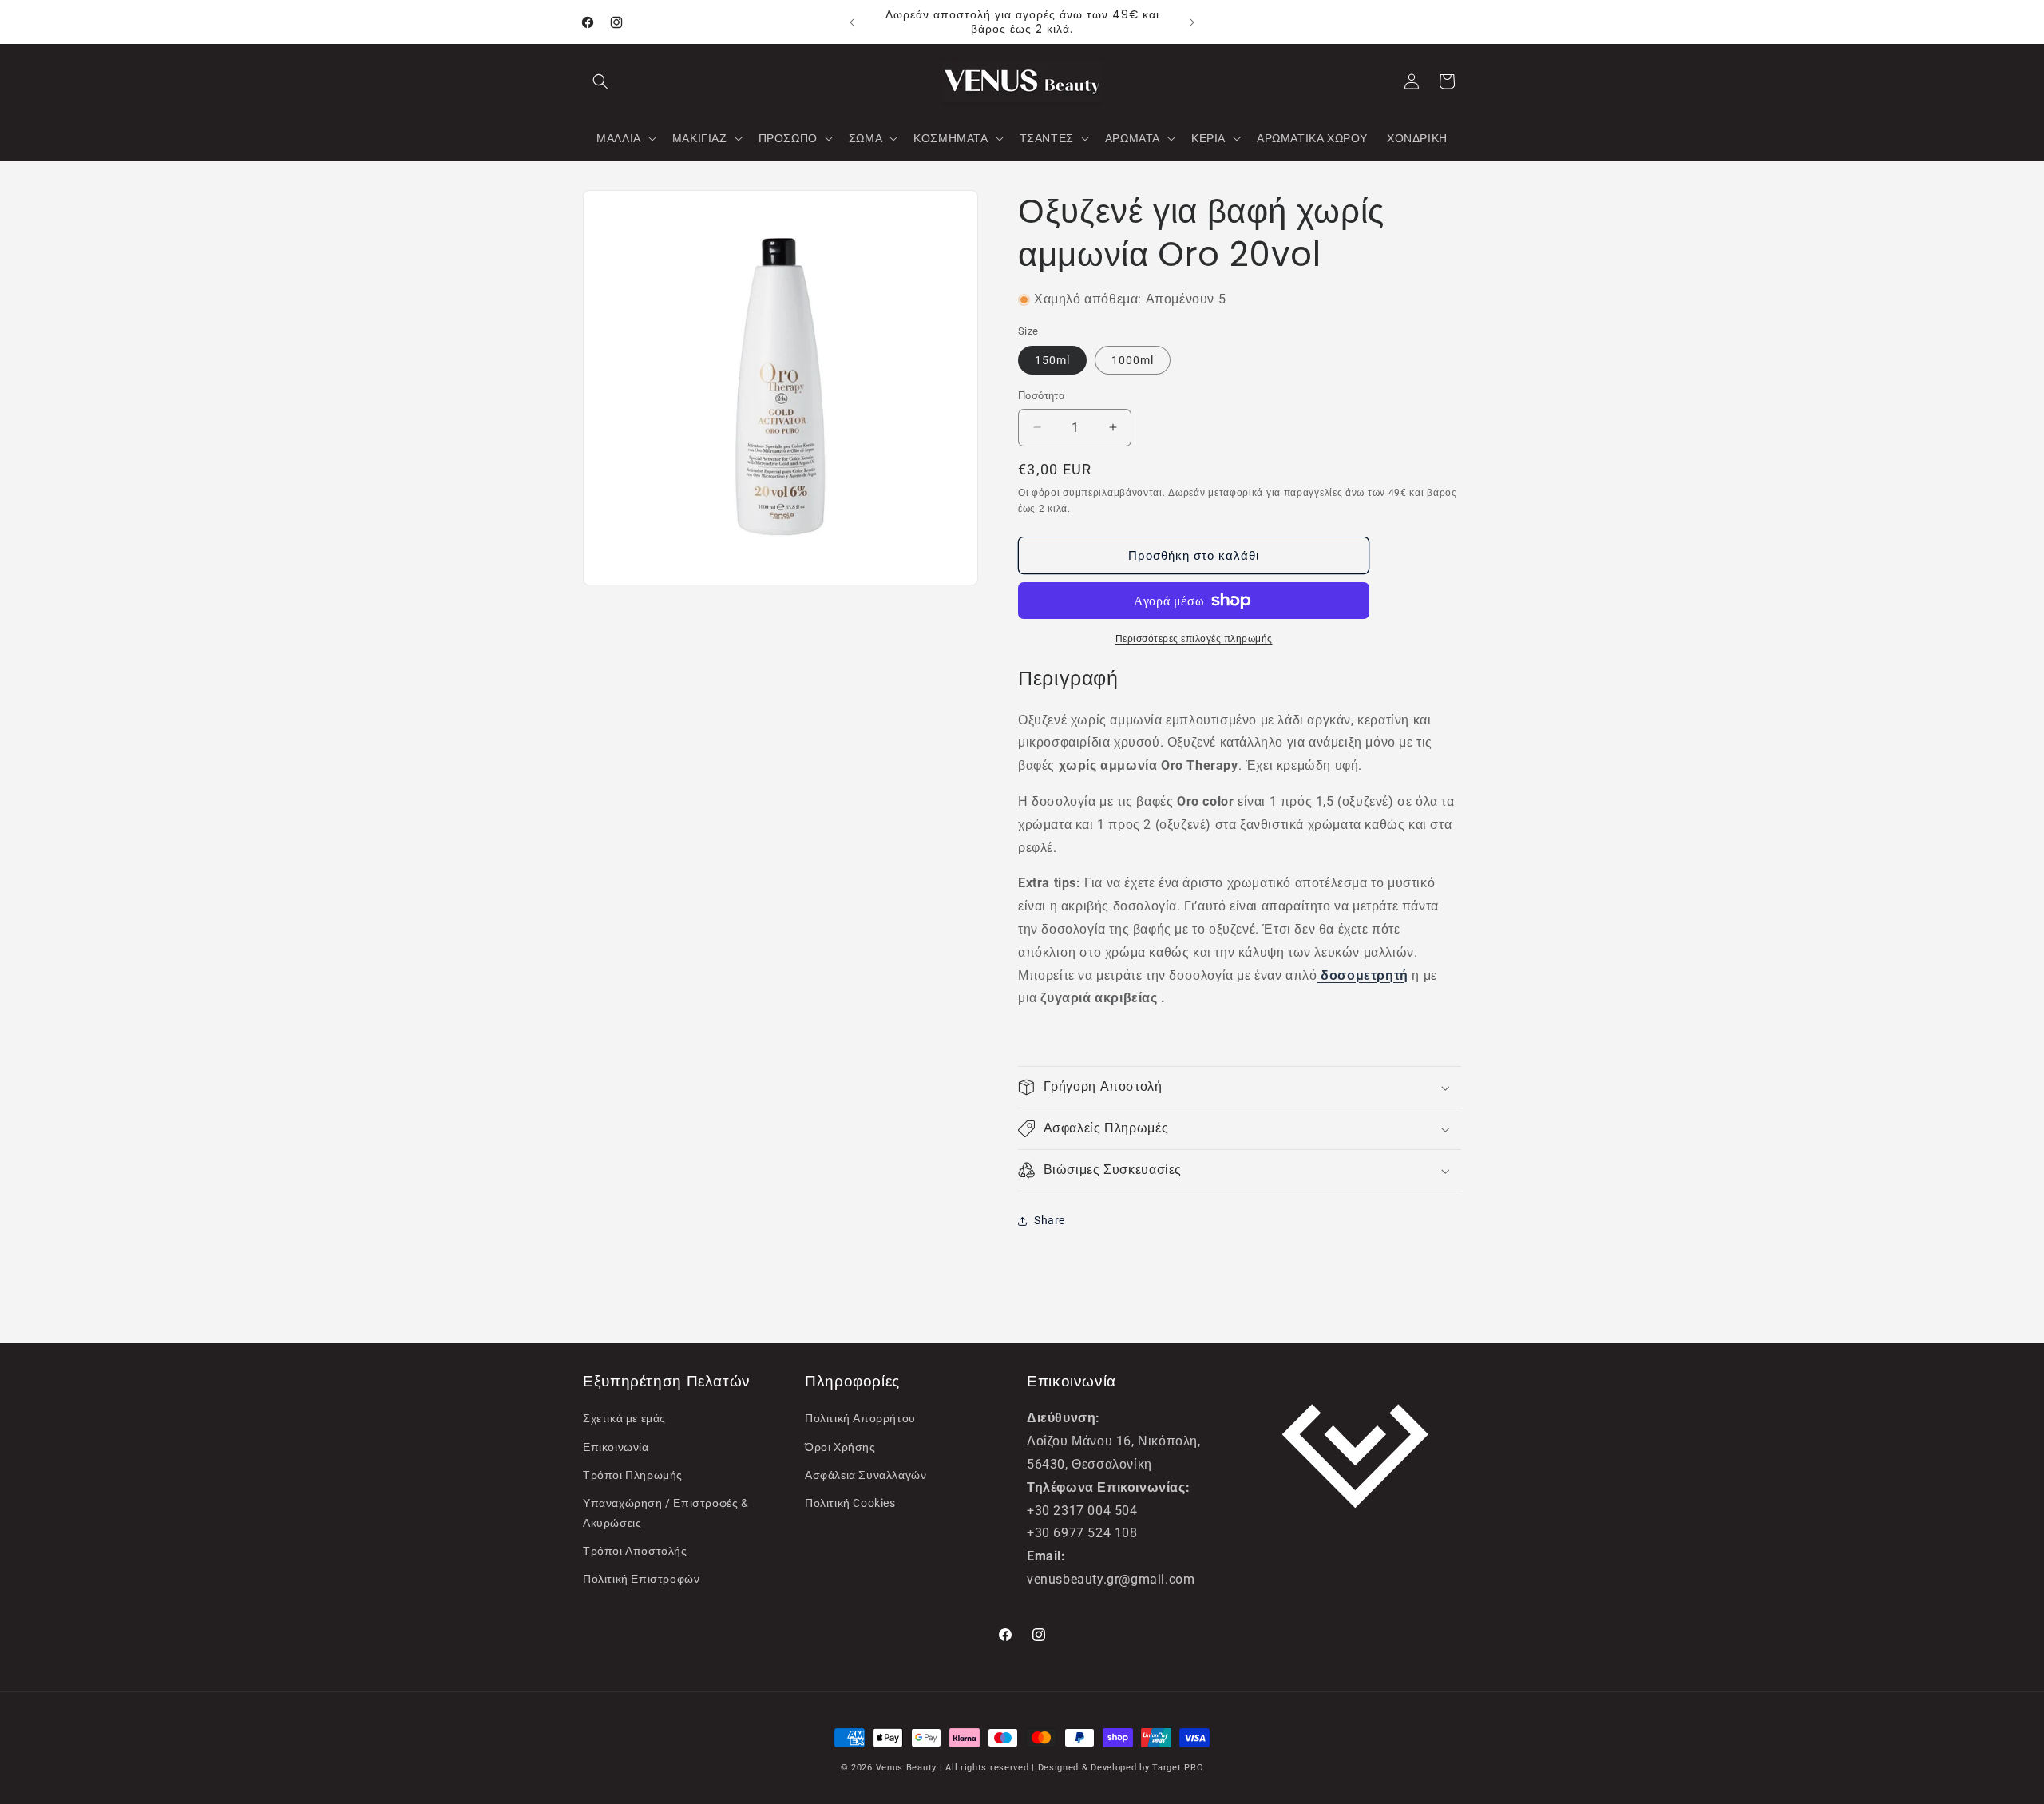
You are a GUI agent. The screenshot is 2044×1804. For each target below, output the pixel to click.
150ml (1052, 360)
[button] (600, 81)
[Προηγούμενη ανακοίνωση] (852, 22)
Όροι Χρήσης (840, 1447)
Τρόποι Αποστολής (635, 1551)
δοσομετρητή (1365, 975)
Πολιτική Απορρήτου (860, 1418)
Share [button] (1050, 1220)
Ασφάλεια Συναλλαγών (866, 1475)
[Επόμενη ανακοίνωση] (1192, 22)
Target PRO (1178, 1768)
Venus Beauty (906, 1768)
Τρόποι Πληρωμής (633, 1475)
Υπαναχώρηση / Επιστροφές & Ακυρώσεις (666, 1513)
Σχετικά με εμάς (624, 1418)
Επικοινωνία (616, 1447)
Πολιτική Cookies (850, 1503)
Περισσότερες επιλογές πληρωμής (1194, 639)
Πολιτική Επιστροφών (641, 1579)
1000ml (1133, 360)
